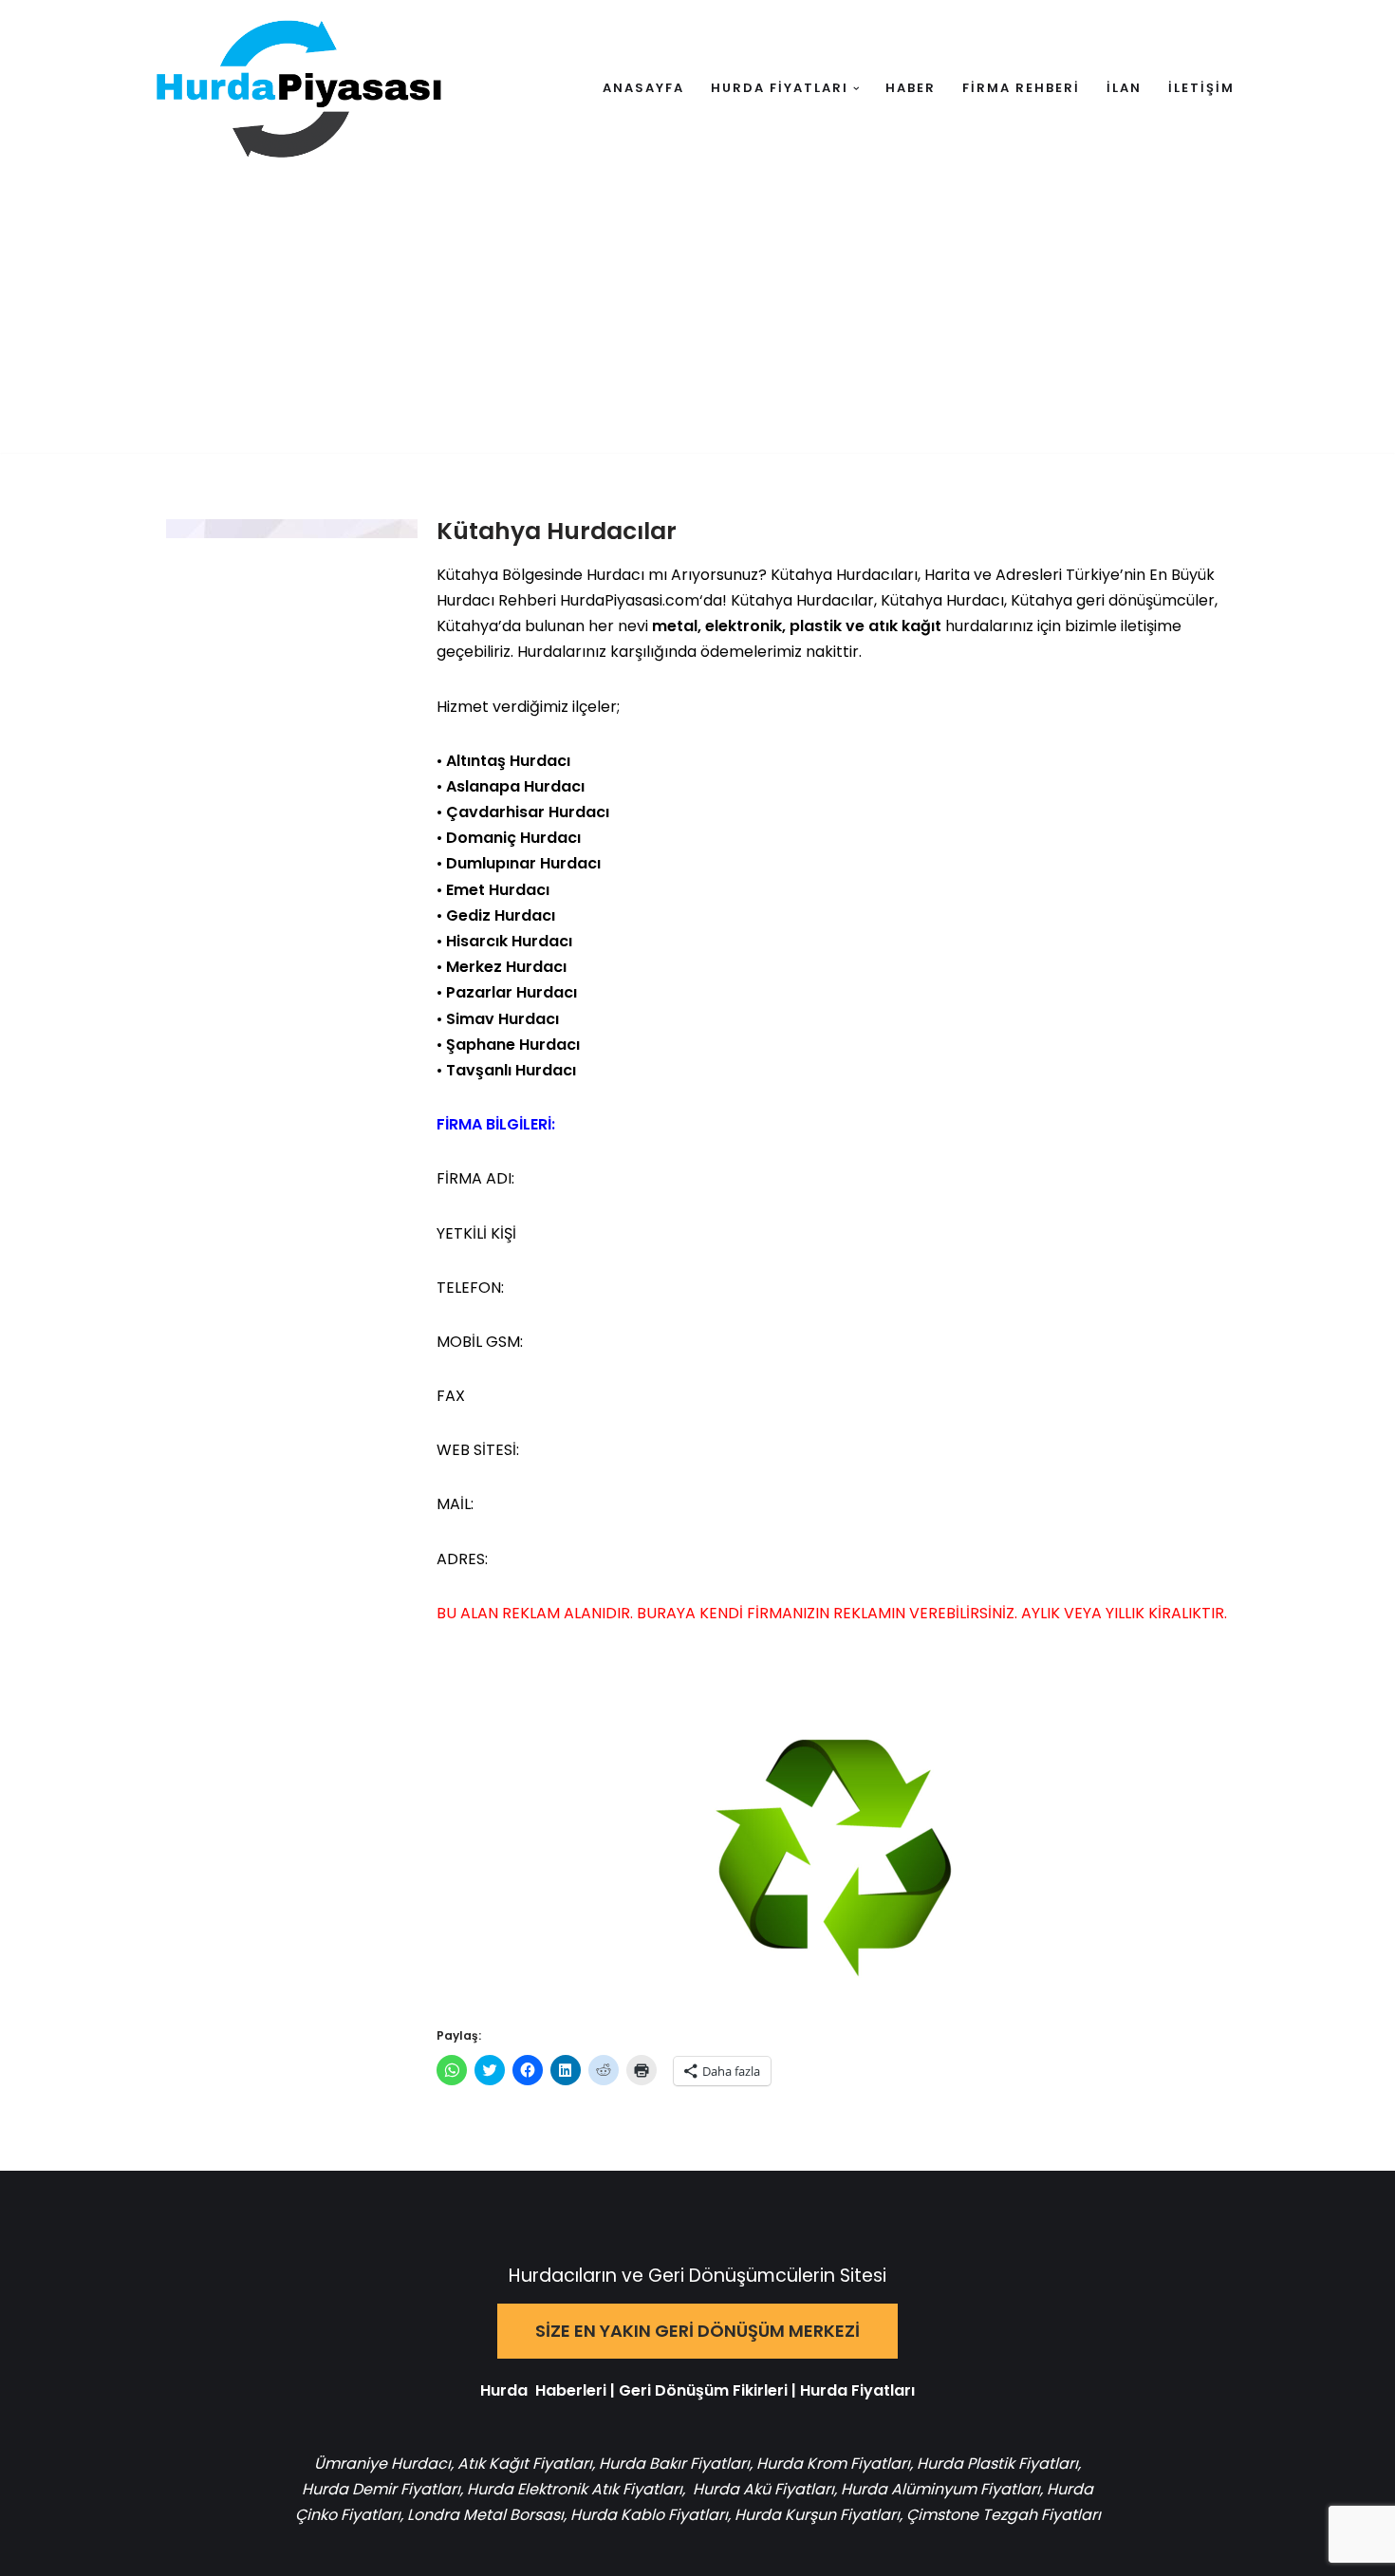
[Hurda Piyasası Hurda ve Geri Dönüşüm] (299, 89)
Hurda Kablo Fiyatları (649, 2515)
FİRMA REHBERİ (1021, 88)
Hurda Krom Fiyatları (833, 2464)
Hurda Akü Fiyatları (763, 2489)
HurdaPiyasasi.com (630, 600)
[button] (856, 89)
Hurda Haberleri (543, 2390)
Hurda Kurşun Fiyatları (817, 2515)
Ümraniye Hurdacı (382, 2464)
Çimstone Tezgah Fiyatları (1004, 2515)
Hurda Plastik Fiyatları (997, 2464)
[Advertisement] (697, 320)
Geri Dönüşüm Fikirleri (703, 2390)
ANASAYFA (643, 88)
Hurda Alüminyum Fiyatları (939, 2489)
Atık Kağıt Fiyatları (525, 2464)
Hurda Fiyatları (857, 2390)
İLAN (1124, 88)
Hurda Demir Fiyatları (381, 2489)
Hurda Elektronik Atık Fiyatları (575, 2489)
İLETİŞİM (1201, 88)
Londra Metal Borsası (485, 2515)
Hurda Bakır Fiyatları (674, 2464)
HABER (911, 88)
